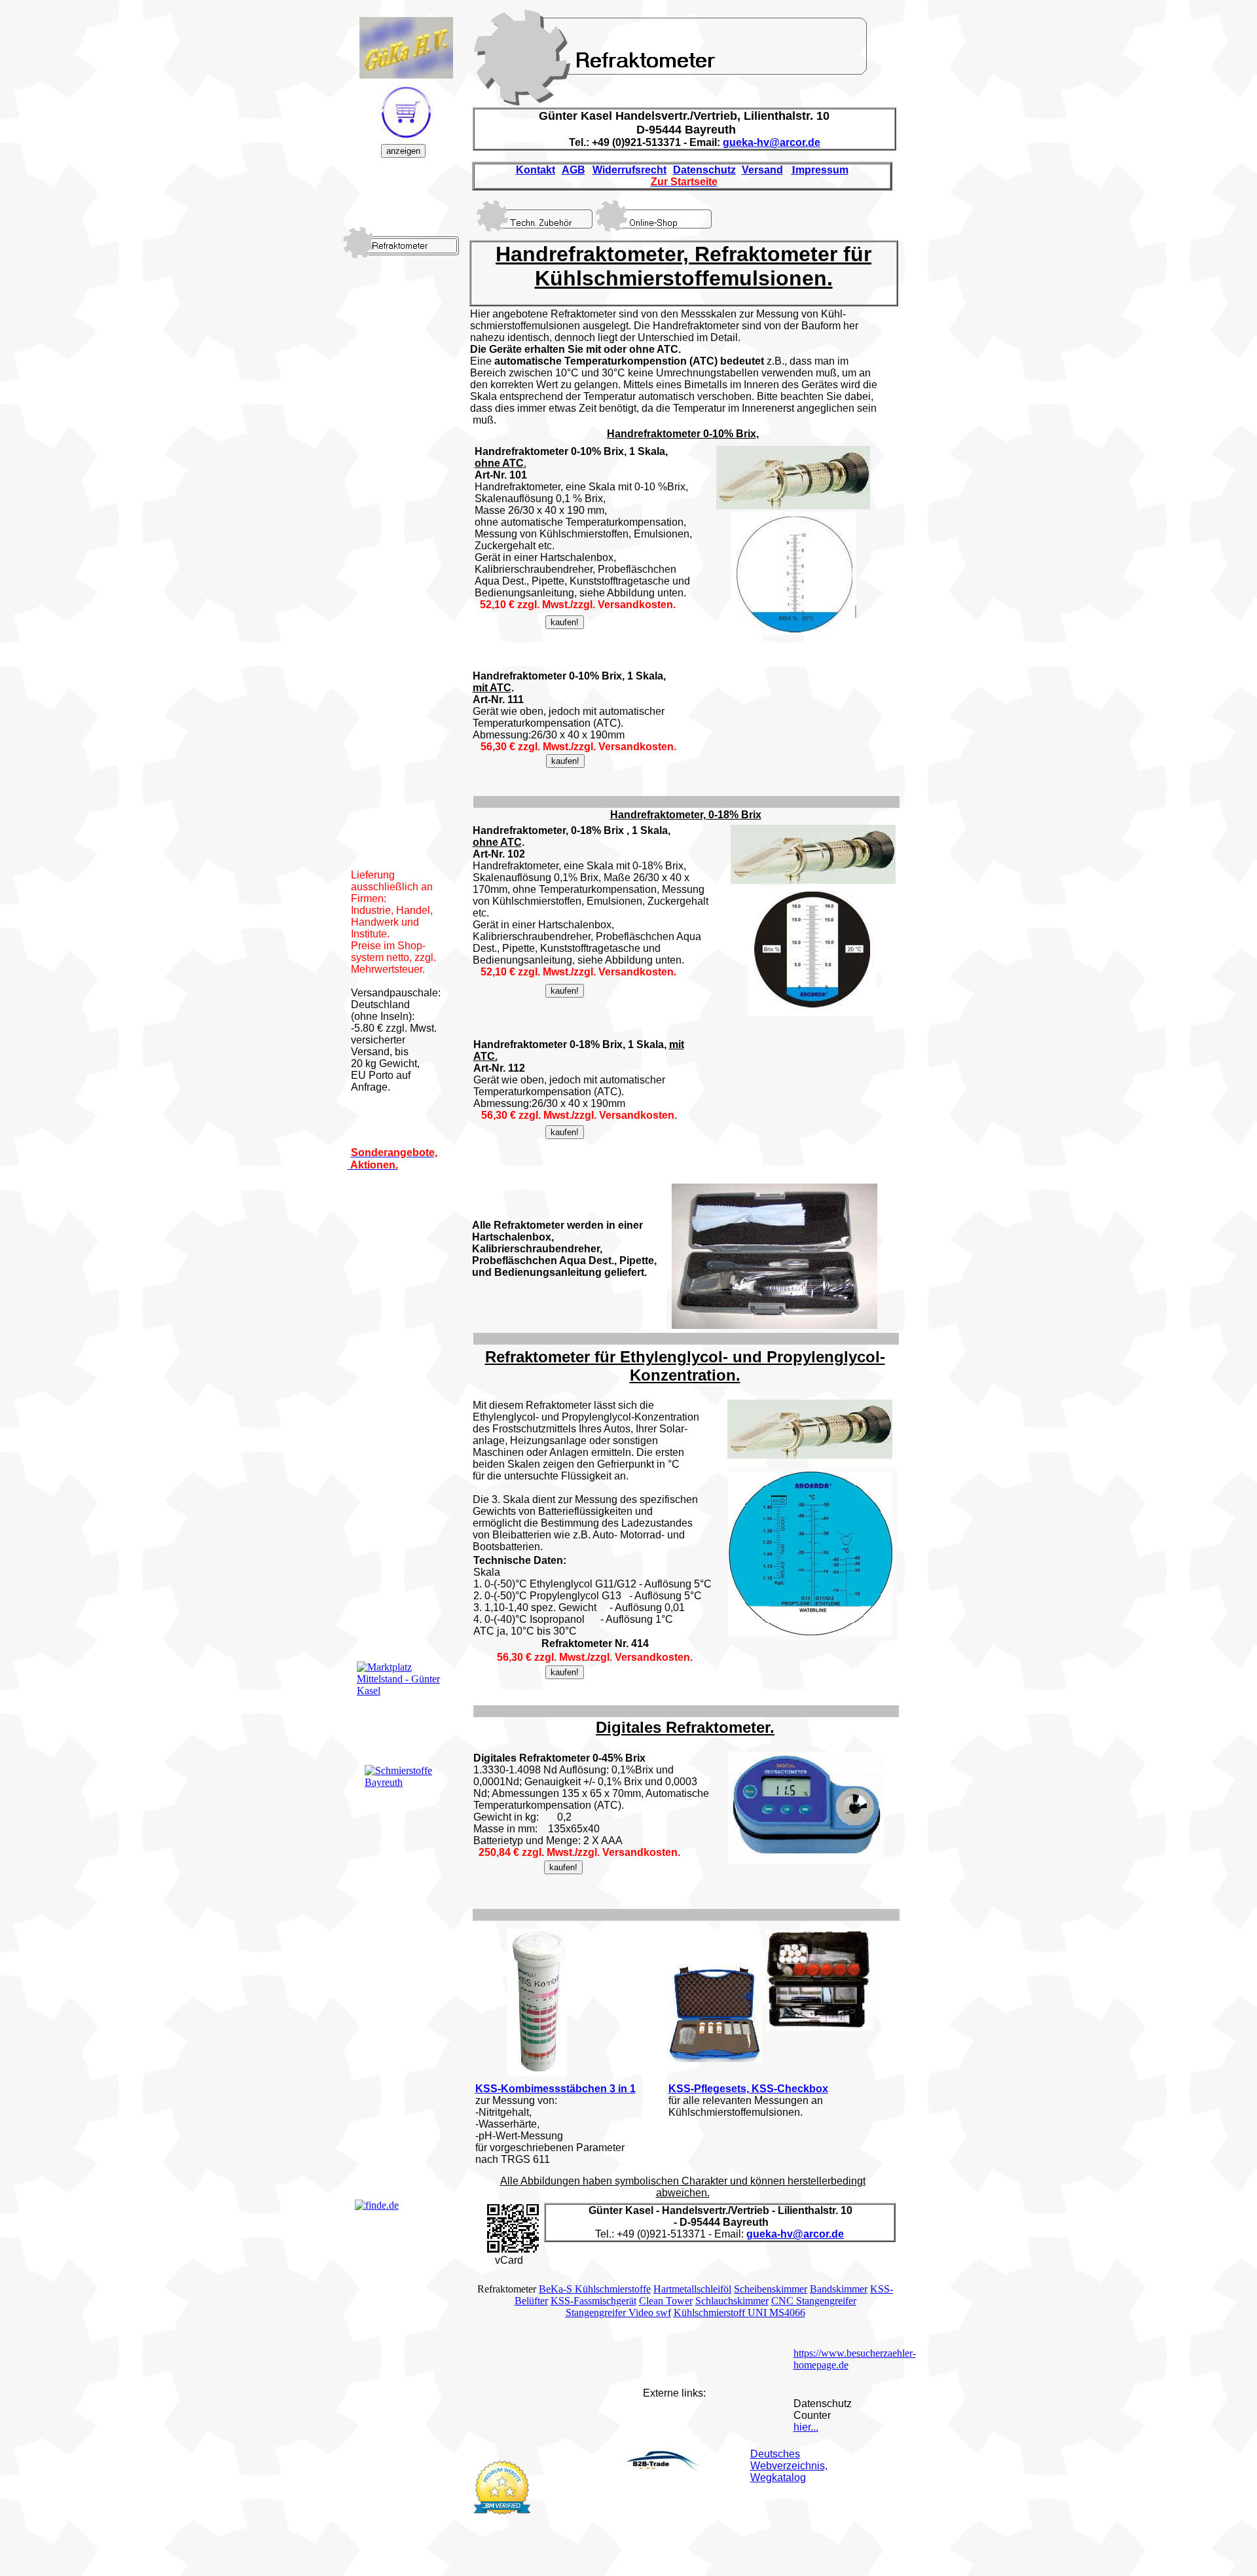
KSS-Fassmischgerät (593, 2301)
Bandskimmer (839, 2289)
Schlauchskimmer (732, 2301)
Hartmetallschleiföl (692, 2289)
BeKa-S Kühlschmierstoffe (595, 2289)
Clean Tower (666, 2301)
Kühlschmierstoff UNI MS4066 (739, 2313)
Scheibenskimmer (771, 2289)
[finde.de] (377, 2205)
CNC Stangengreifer (814, 2301)
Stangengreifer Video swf (618, 2313)
